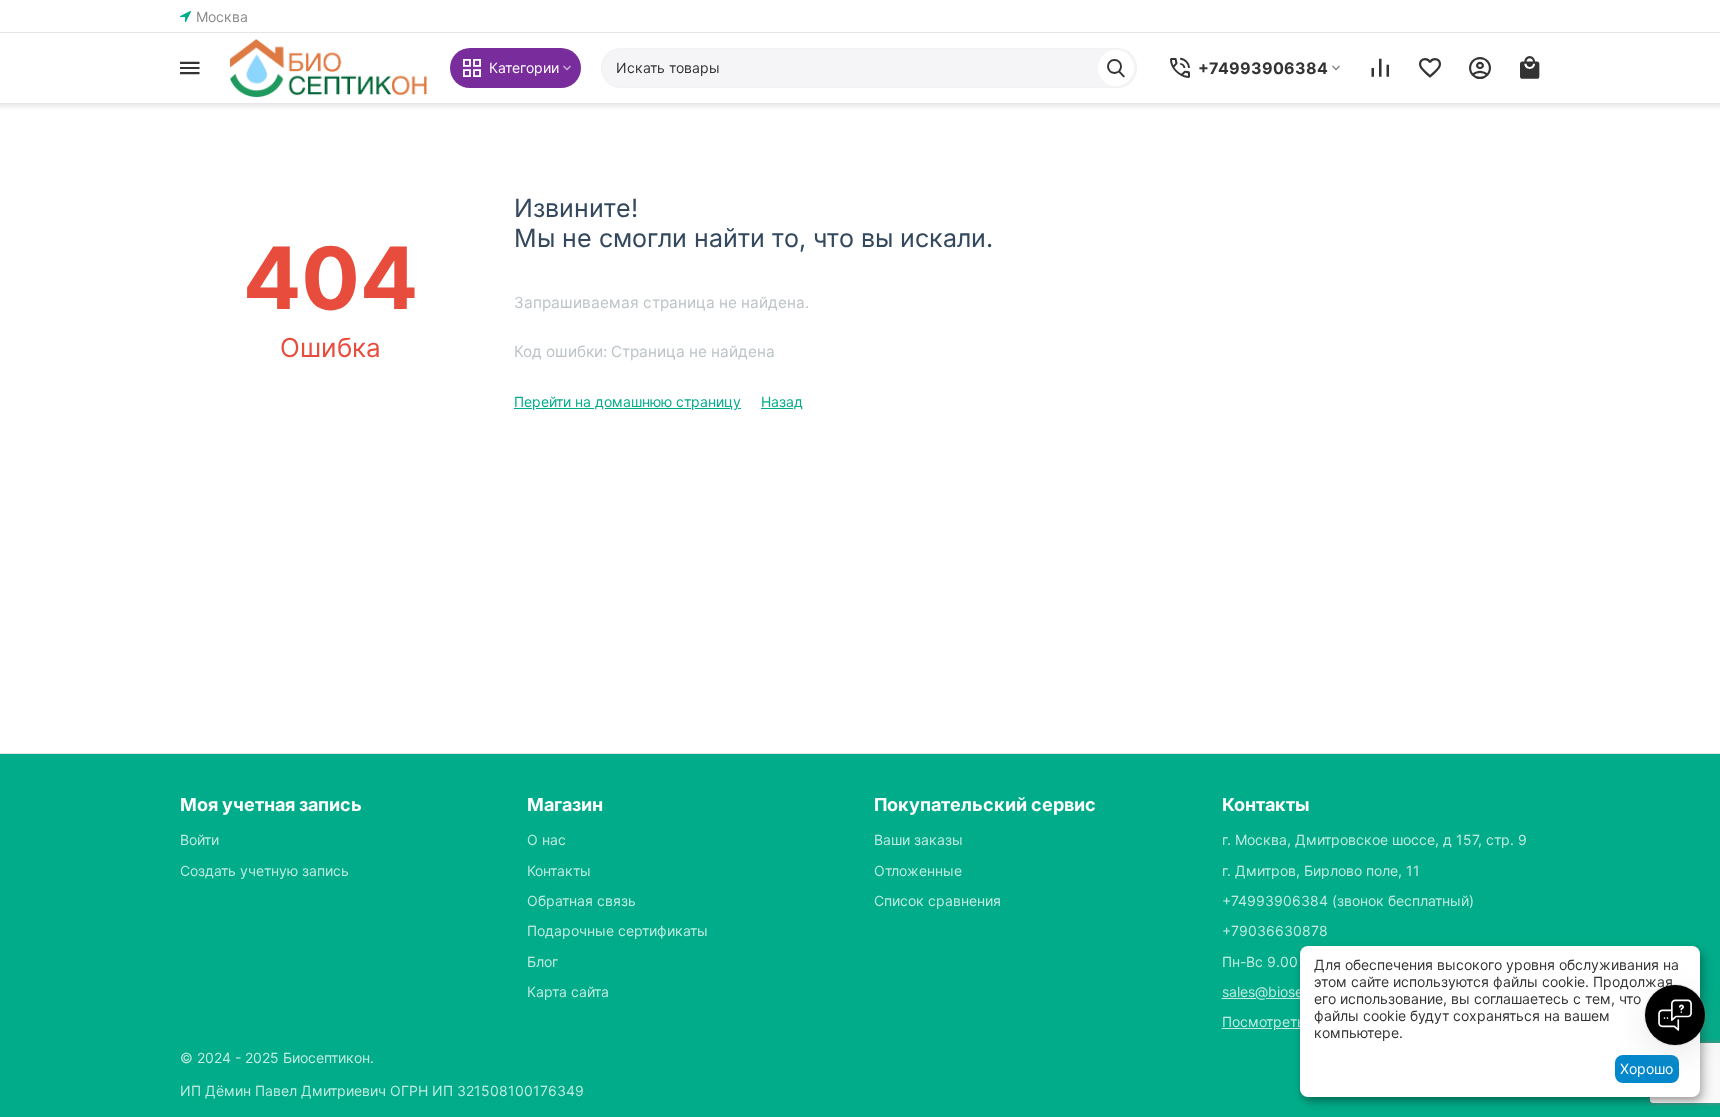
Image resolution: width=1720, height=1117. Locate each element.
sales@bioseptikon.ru (1291, 991)
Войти (199, 839)
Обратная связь (581, 900)
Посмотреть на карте (1295, 1021)
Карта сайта (568, 991)
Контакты (559, 870)
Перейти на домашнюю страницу (627, 401)
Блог (542, 961)
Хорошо (1646, 1068)
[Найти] (1116, 68)
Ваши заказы (918, 839)
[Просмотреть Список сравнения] (1380, 68)
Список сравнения (937, 900)
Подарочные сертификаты (617, 930)
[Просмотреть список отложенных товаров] (1430, 68)
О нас (546, 839)
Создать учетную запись (264, 870)
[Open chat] (1675, 1015)
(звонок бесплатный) (1348, 900)
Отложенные (918, 870)
